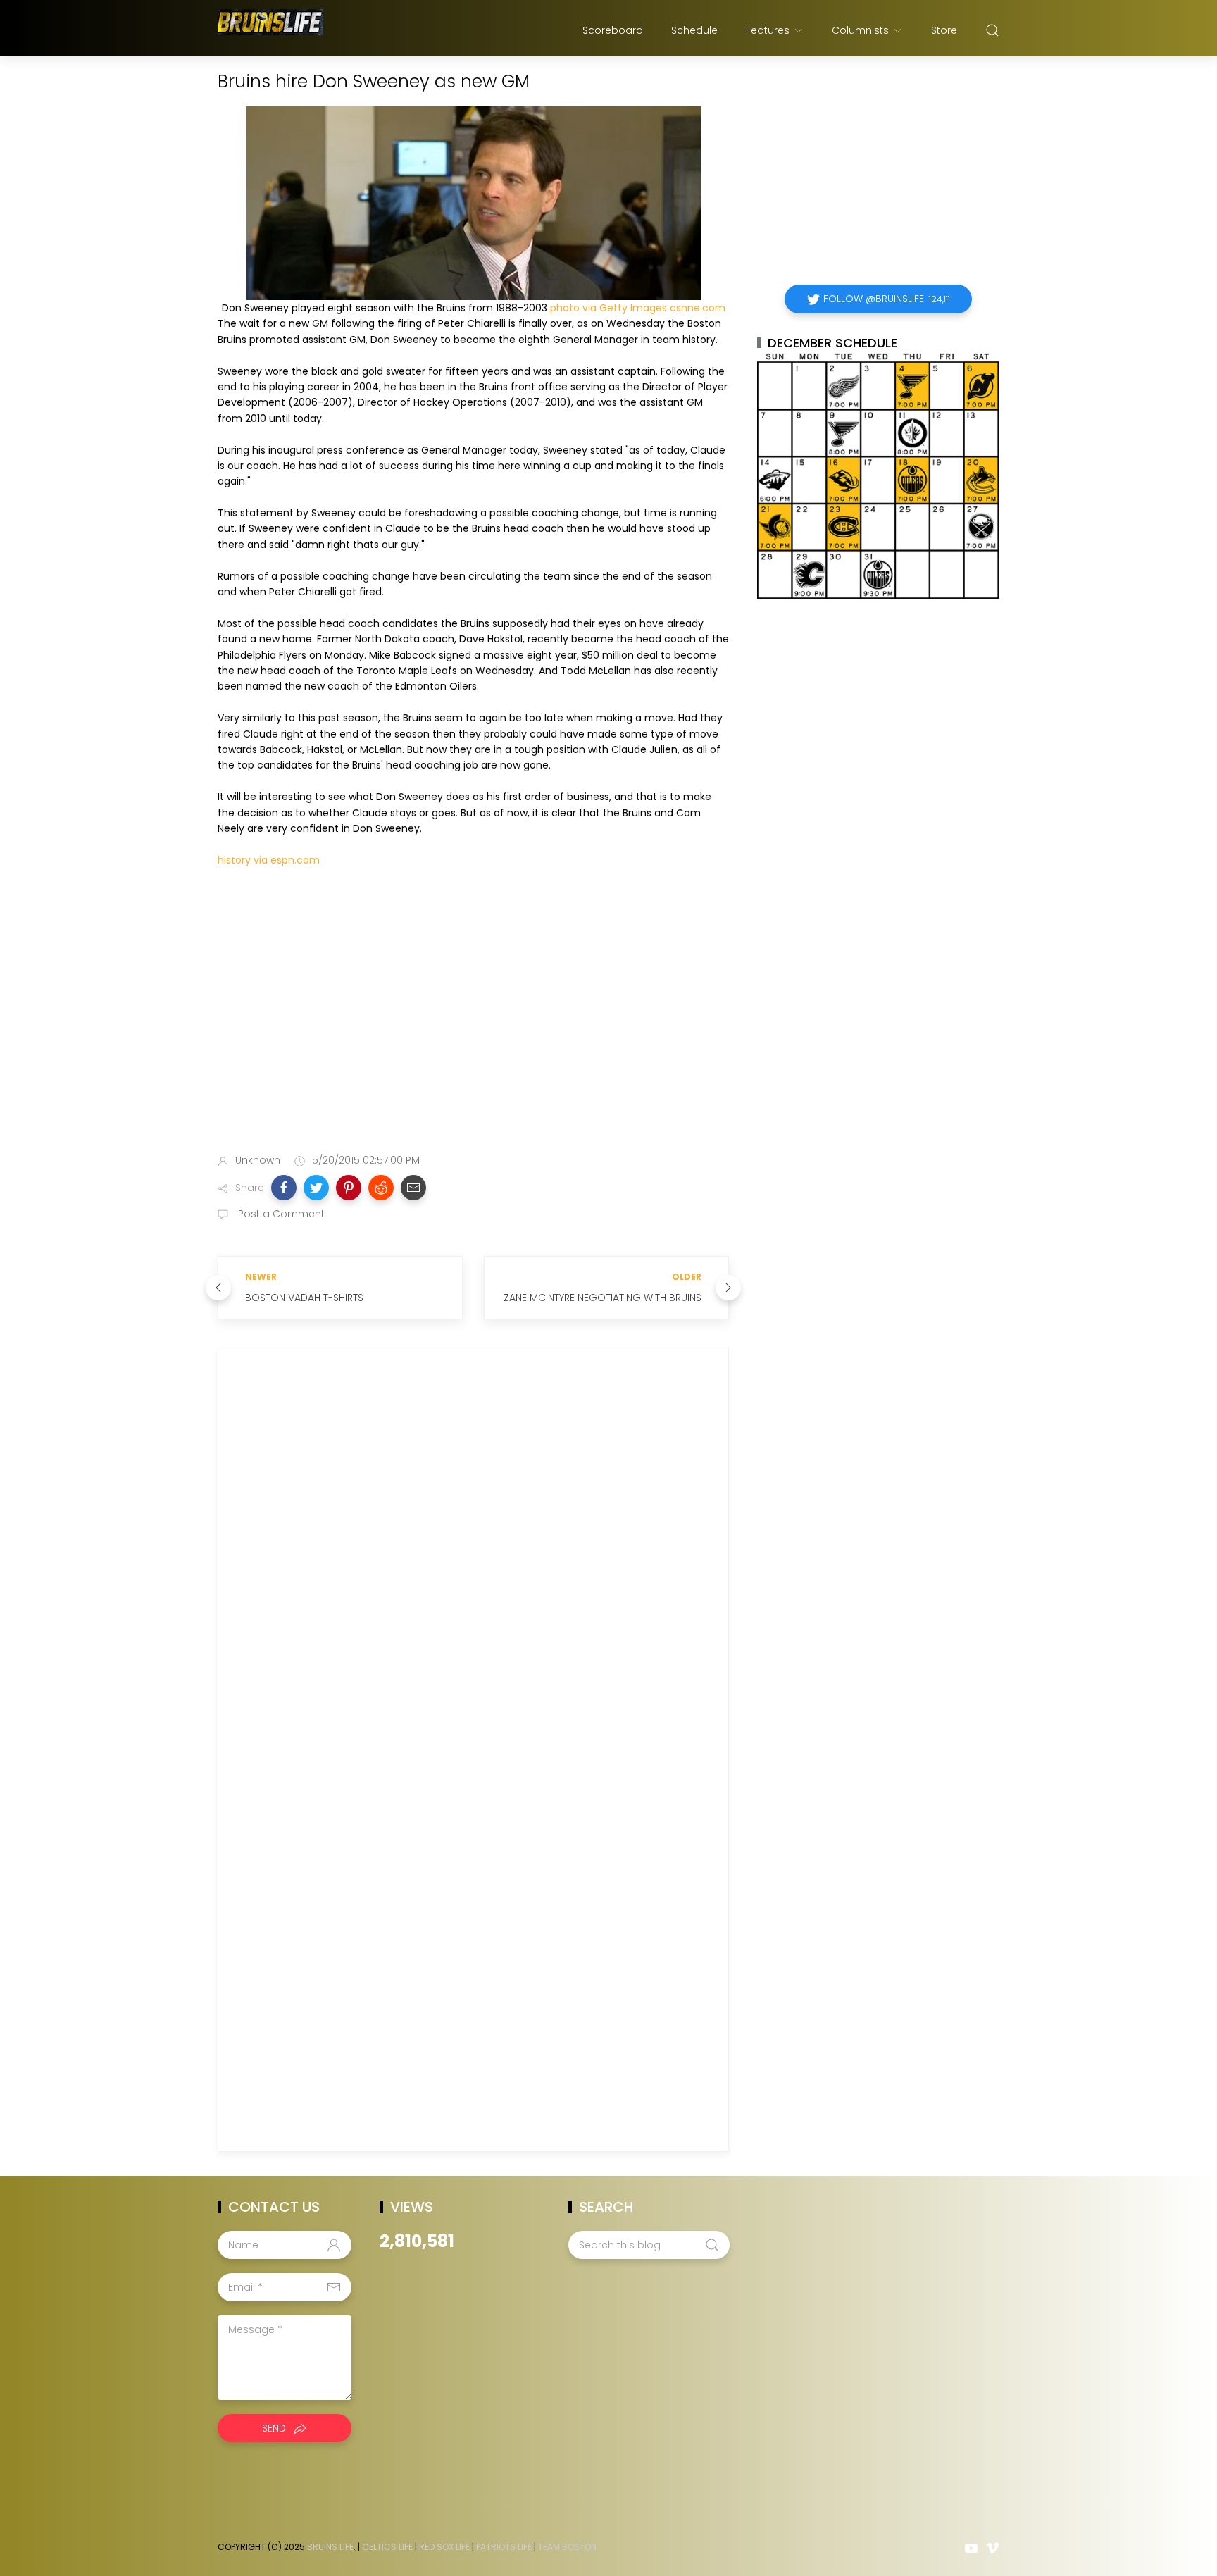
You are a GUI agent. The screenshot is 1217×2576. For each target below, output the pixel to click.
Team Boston (567, 2547)
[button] (284, 1188)
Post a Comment (280, 1214)
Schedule (694, 30)
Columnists (860, 30)
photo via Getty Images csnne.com (638, 308)
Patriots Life (504, 2547)
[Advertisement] (473, 1031)
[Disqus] (473, 1561)
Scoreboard (613, 30)
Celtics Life (387, 2547)
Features (768, 30)
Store (944, 30)
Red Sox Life (444, 2547)
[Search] (992, 30)
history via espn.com (269, 860)
